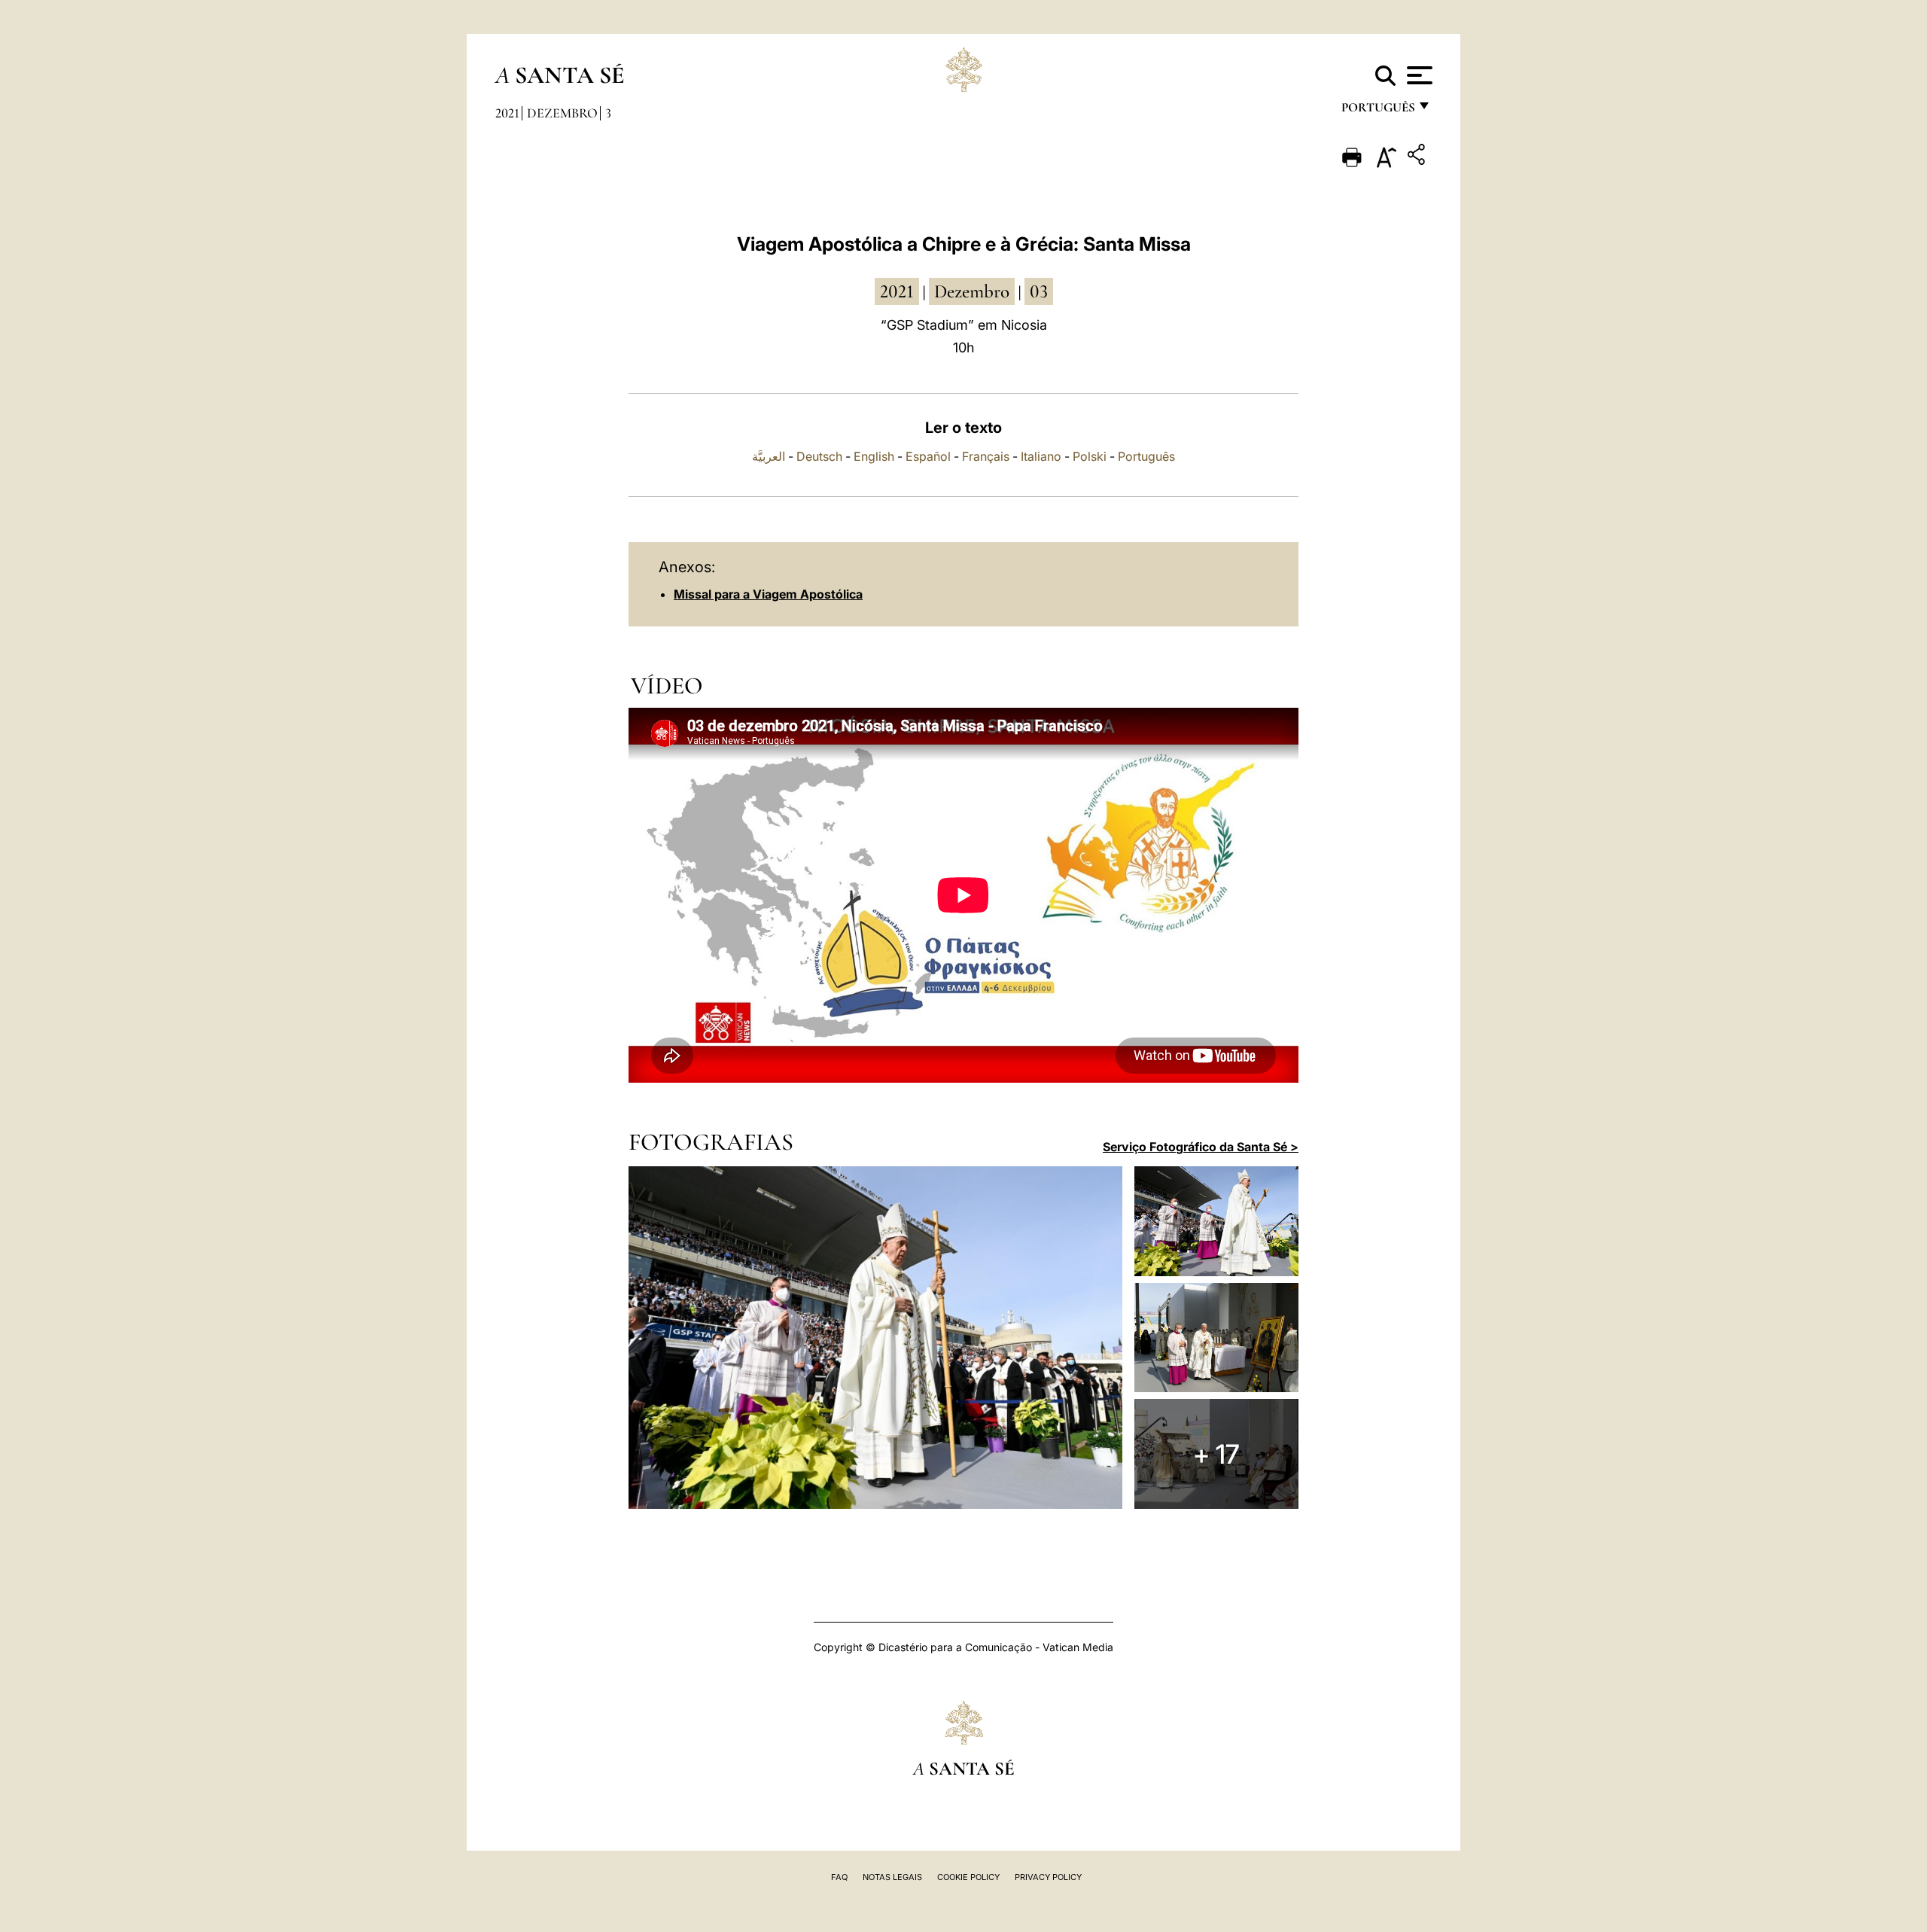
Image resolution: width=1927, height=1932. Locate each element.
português (1378, 111)
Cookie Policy (968, 1877)
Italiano (1041, 456)
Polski (1090, 456)
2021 (507, 113)
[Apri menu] (1418, 75)
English (874, 456)
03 (1039, 291)
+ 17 (1216, 1454)
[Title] (1418, 157)
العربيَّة (769, 456)
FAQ (839, 1877)
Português (1146, 456)
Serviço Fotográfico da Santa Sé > (1201, 1147)
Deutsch (819, 456)
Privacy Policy (1048, 1877)
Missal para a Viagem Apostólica (768, 594)
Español (928, 456)
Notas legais (892, 1877)
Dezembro (562, 113)
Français (986, 456)
